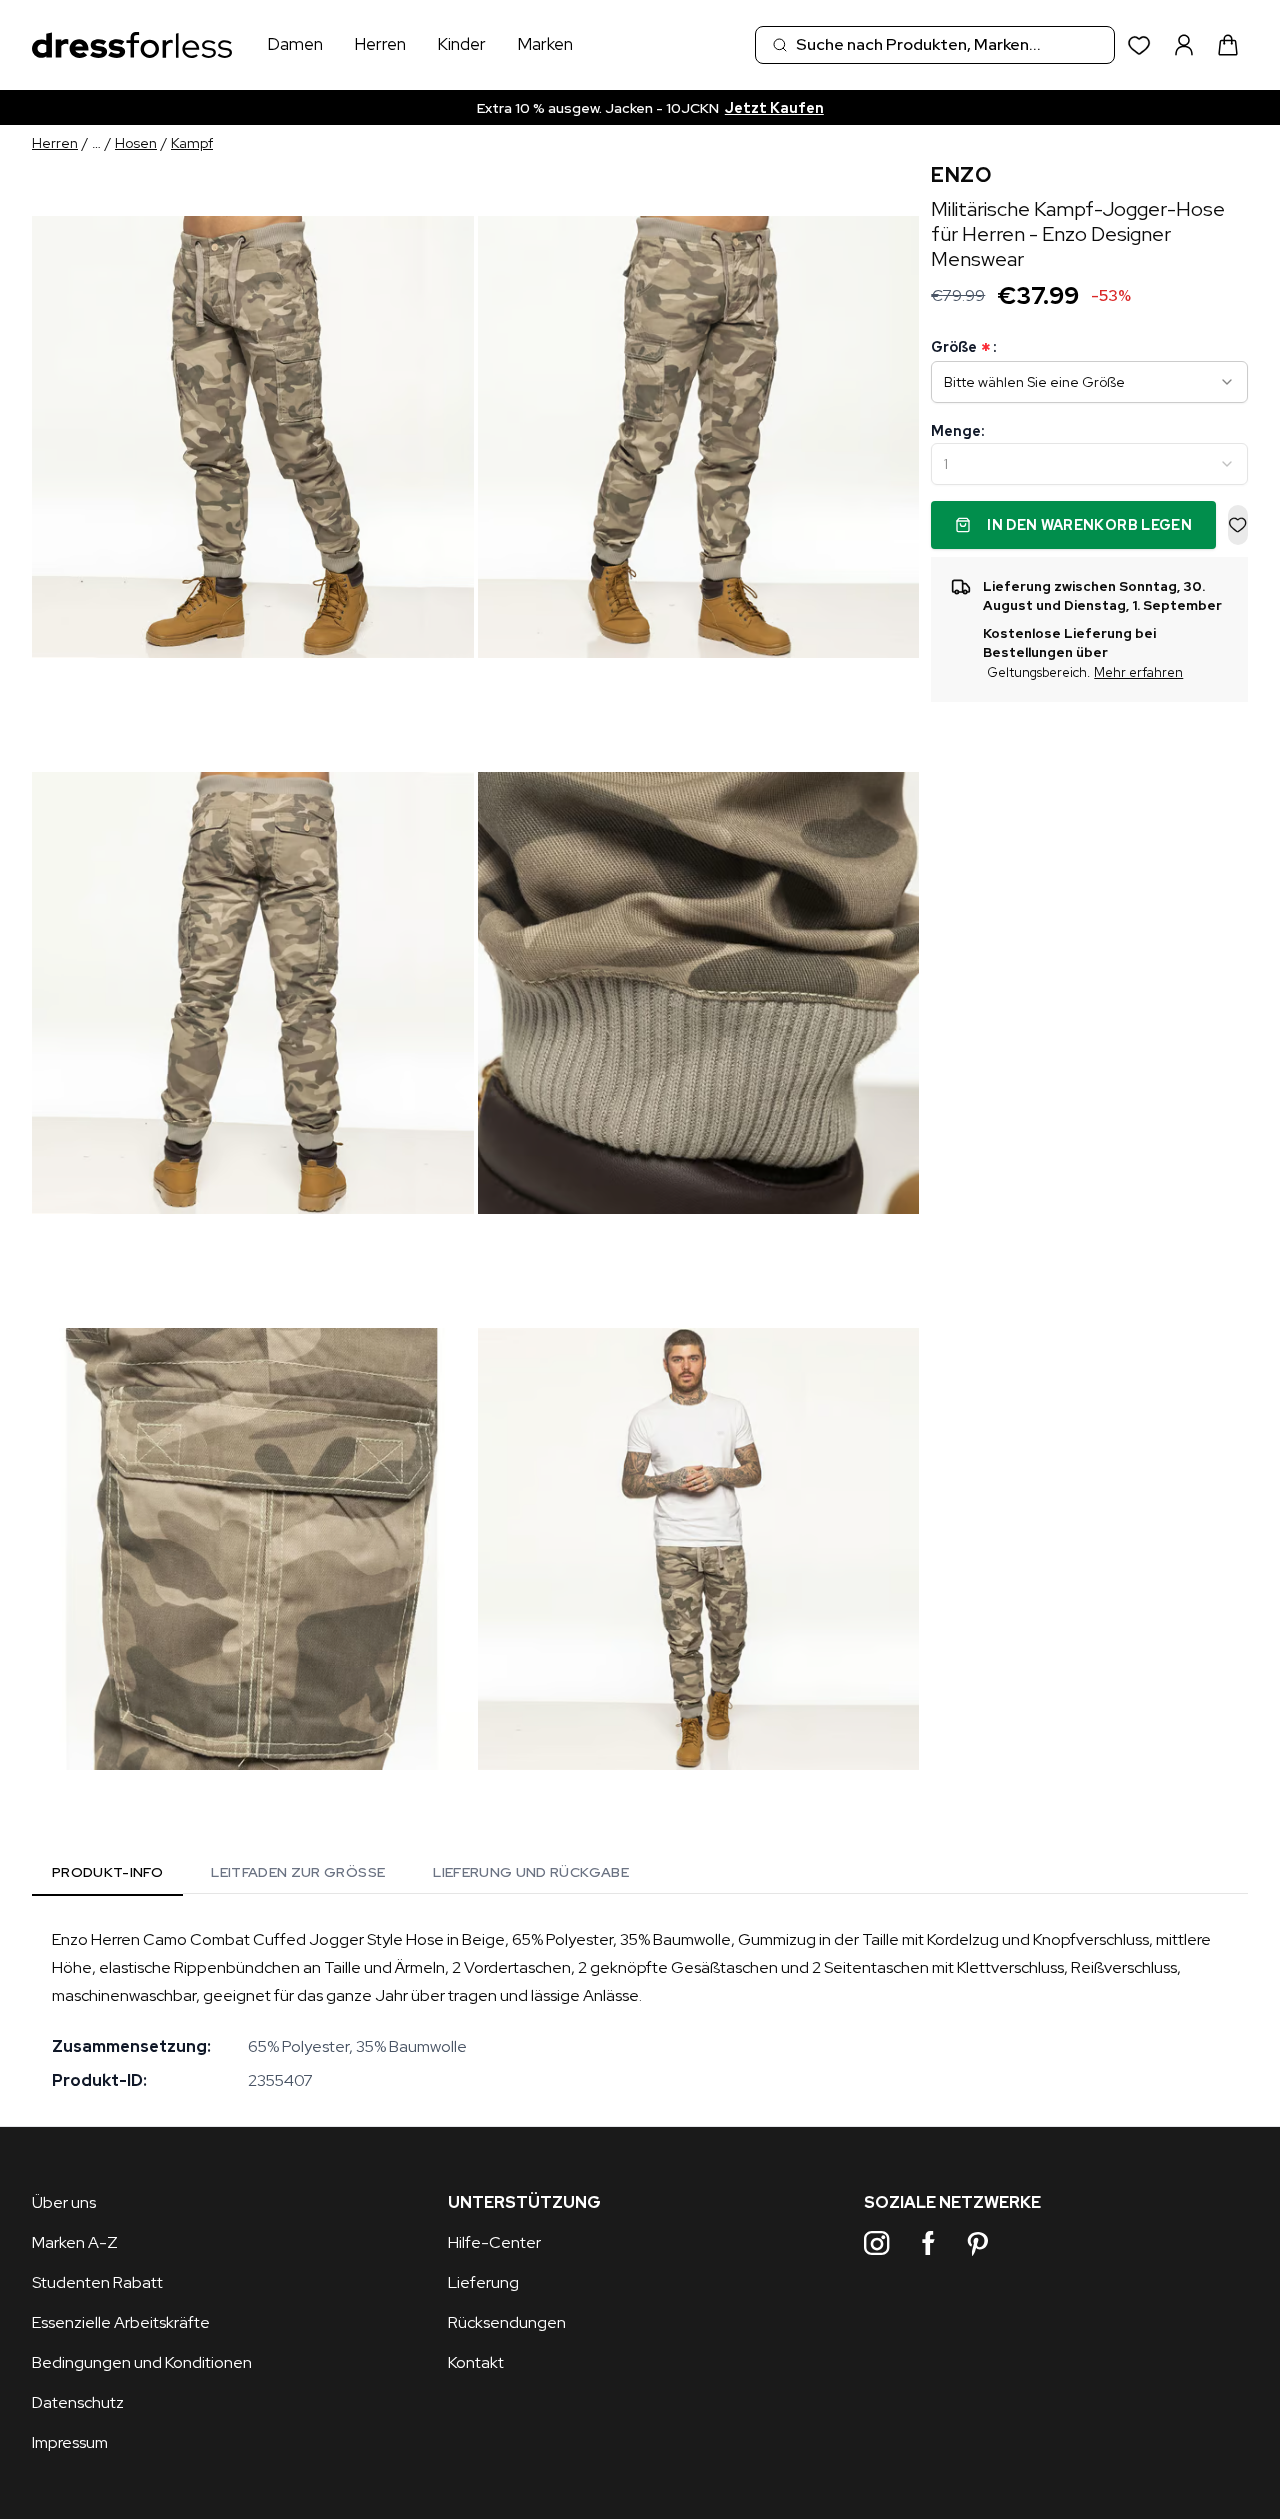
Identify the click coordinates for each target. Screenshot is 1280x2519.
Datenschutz (78, 2402)
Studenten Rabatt (97, 2282)
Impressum (70, 2442)
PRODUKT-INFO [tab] (107, 1872)
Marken (545, 44)
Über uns (64, 2202)
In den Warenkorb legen (1089, 525)
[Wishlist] (1139, 45)
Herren (380, 44)
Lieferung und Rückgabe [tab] (531, 1872)
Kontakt (476, 2362)
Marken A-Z (75, 2242)
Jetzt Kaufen (774, 108)
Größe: (963, 347)
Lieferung (483, 2282)
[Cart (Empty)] (1228, 45)
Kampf (192, 143)
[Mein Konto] (1184, 45)
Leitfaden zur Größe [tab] (298, 1872)
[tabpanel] (640, 2010)
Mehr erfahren (1138, 672)
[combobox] (935, 45)
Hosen (136, 143)
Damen (295, 44)
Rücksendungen (507, 2322)
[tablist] (340, 1875)
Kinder (461, 44)
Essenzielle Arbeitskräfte (121, 2322)
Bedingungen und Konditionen (142, 2362)
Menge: (957, 431)
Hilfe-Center (494, 2242)
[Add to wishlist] (1238, 525)
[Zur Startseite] (132, 45)
